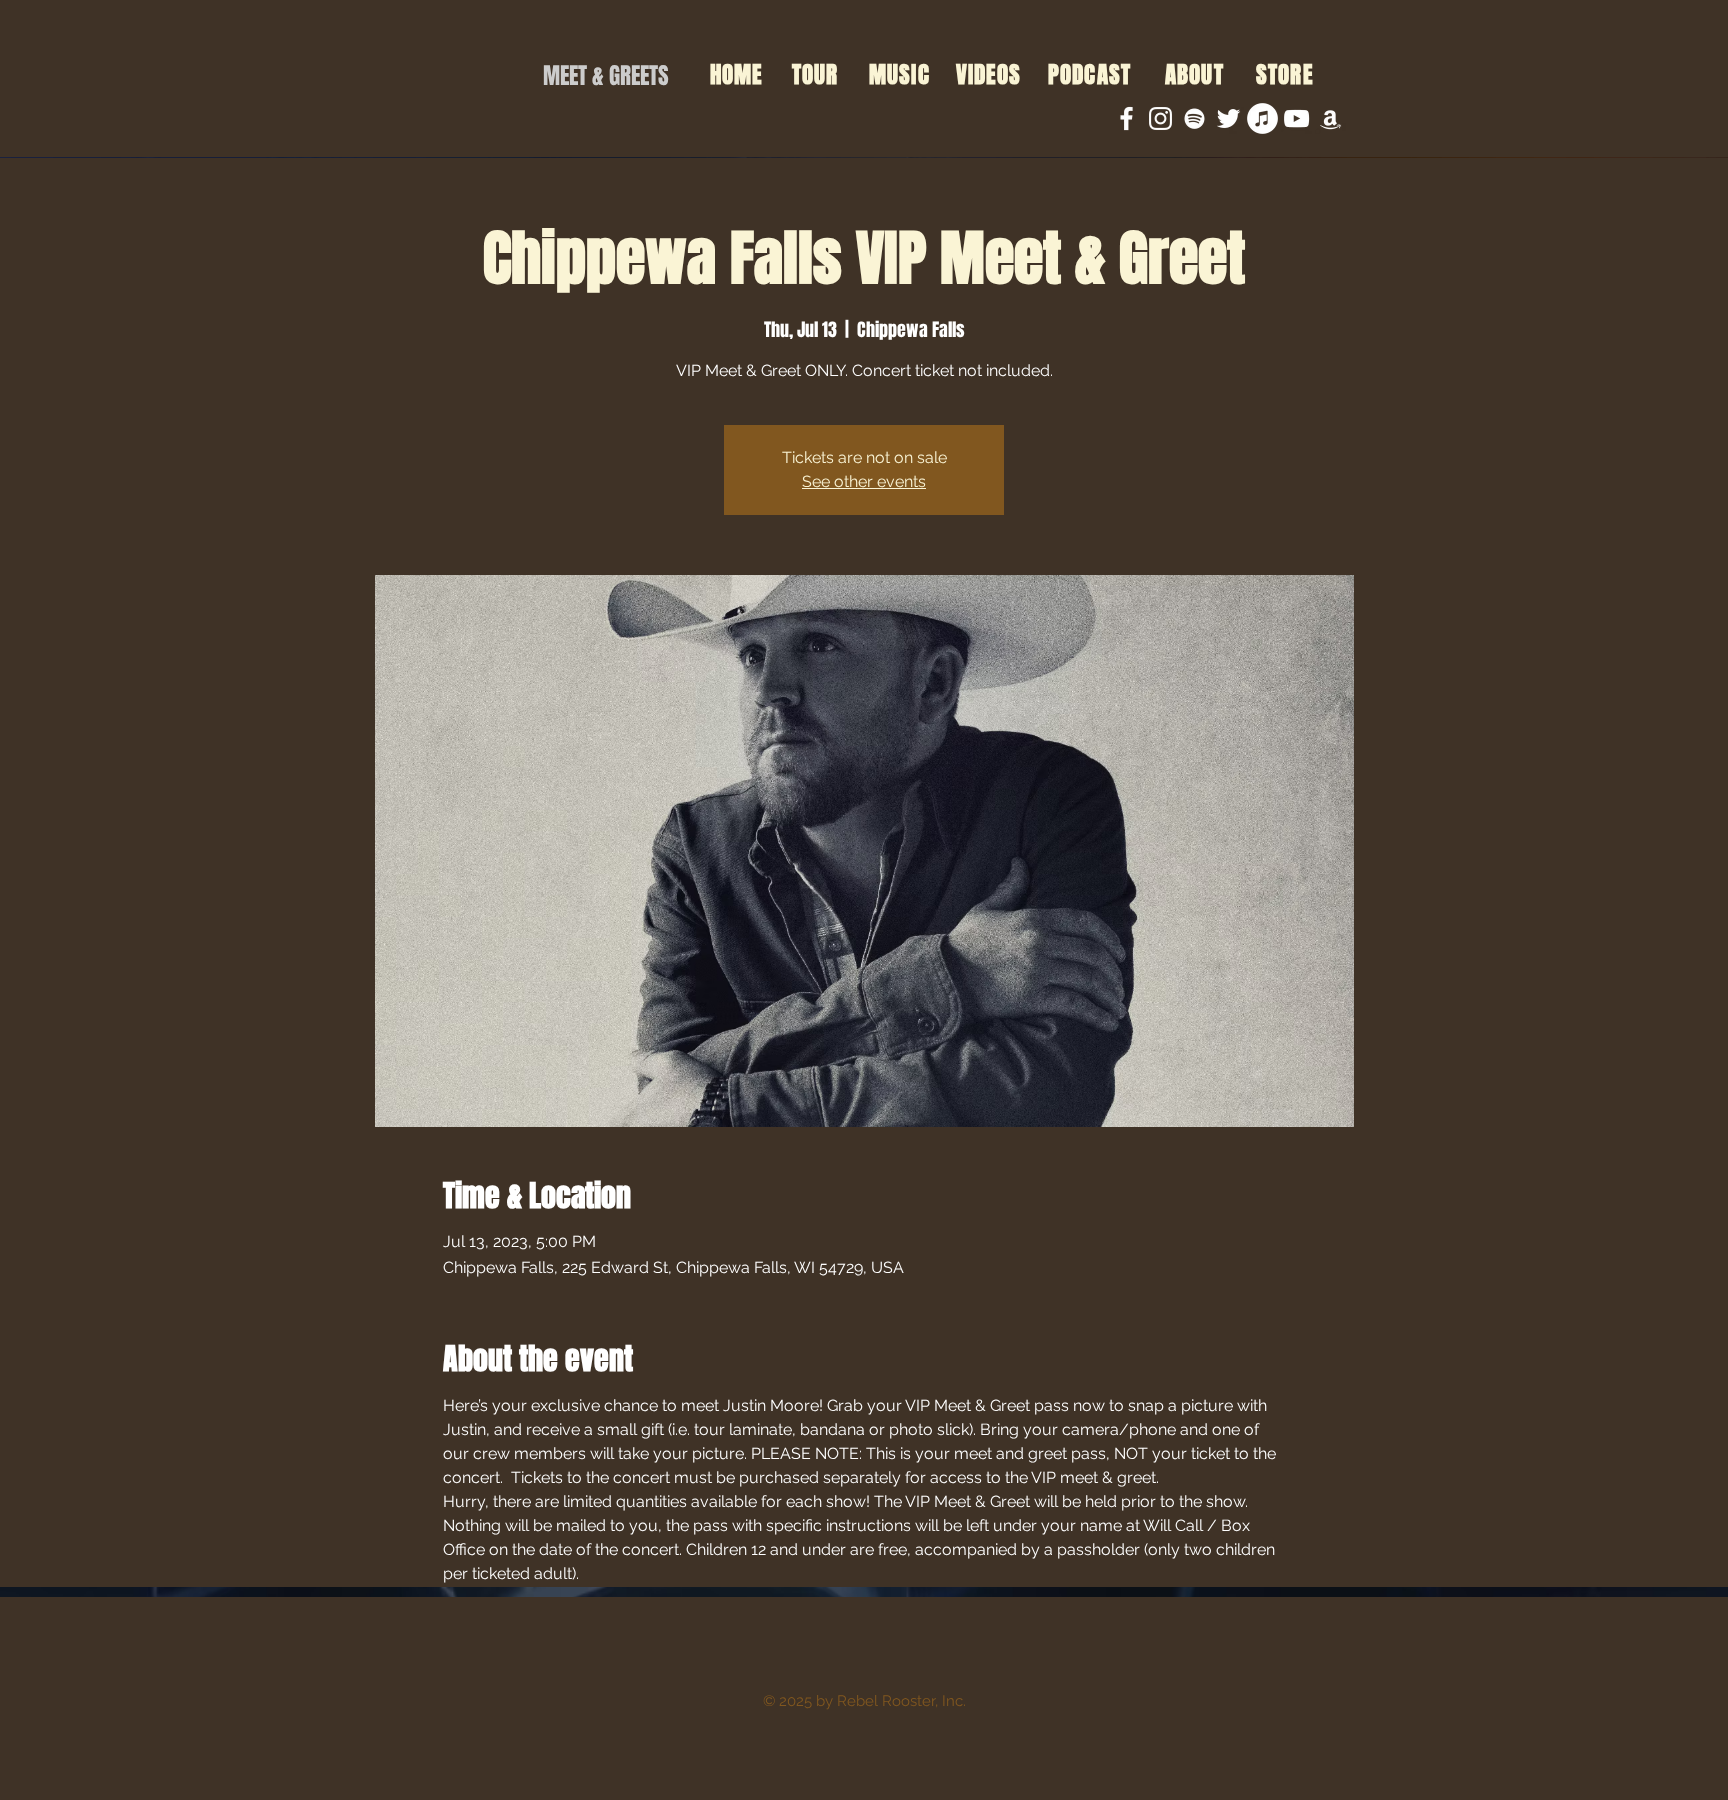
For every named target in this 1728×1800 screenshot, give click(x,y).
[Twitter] (1228, 118)
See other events (864, 481)
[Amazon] (1330, 118)
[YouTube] (1296, 118)
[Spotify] (1194, 118)
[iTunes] (1262, 118)
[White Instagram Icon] (1160, 118)
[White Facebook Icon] (1126, 118)
